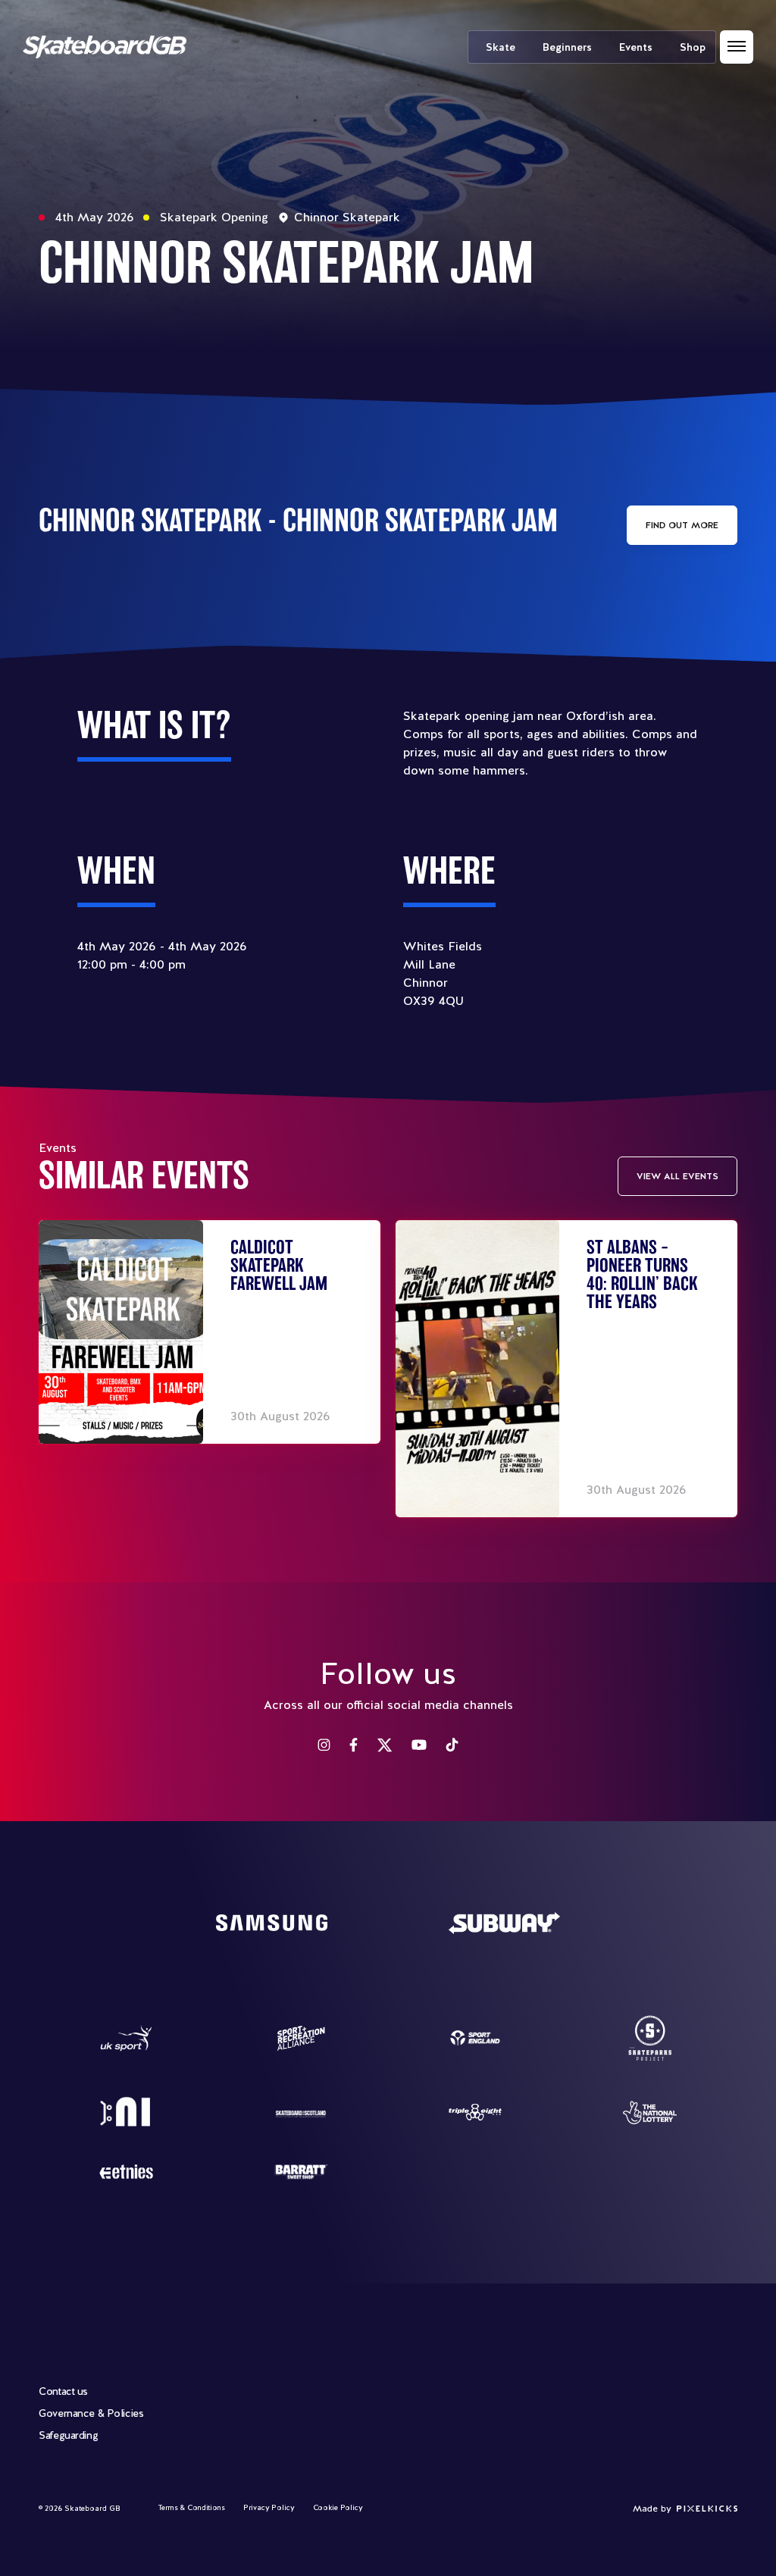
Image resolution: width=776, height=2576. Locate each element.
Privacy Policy (269, 2507)
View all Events (677, 1176)
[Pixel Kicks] (704, 2509)
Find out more (682, 525)
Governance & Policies (91, 2413)
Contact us (63, 2391)
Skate (501, 47)
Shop (693, 47)
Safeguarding (68, 2435)
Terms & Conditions (192, 2507)
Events (636, 47)
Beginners (567, 47)
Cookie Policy (338, 2507)
